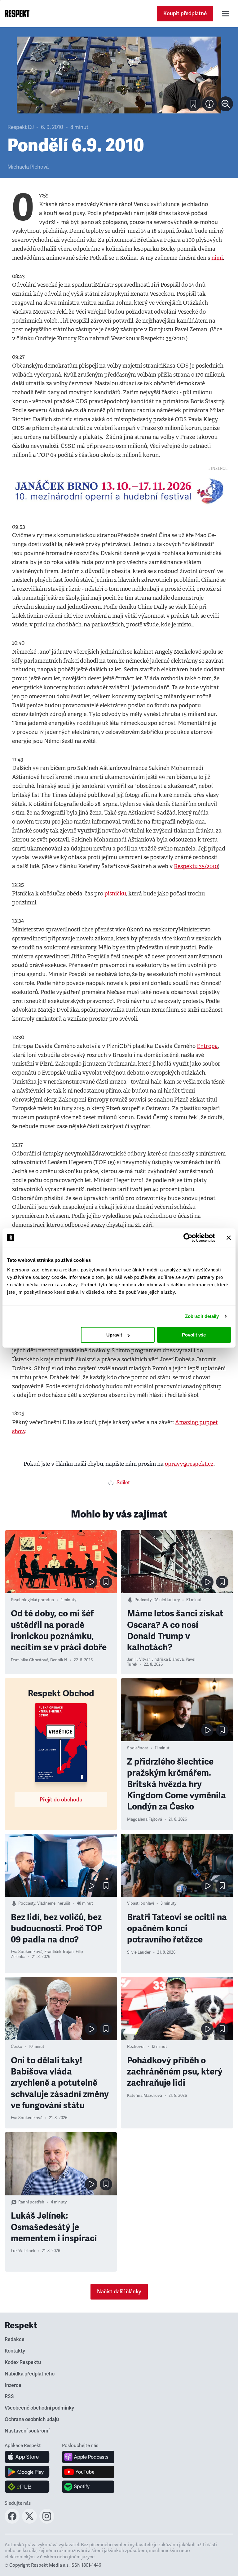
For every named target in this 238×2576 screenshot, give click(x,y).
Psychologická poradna (32, 1600)
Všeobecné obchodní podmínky (39, 2408)
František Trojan (59, 1952)
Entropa (207, 1046)
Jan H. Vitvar (138, 1659)
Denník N (59, 1660)
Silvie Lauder (139, 1952)
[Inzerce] (119, 491)
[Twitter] (29, 2522)
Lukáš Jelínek (23, 2251)
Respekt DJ (21, 127)
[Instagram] (47, 2522)
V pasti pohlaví (141, 1903)
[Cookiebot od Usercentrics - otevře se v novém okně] (188, 1238)
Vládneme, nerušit (54, 1903)
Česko (17, 2047)
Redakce (15, 2340)
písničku (115, 894)
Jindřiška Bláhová (168, 1659)
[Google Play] (27, 2472)
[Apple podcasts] (88, 2457)
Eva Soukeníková (27, 1952)
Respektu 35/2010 (196, 866)
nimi (217, 258)
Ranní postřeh (31, 2202)
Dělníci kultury (167, 1600)
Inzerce (13, 2385)
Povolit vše (194, 1335)
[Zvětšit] (119, 75)
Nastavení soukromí (27, 2431)
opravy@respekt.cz (189, 1464)
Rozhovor (136, 2047)
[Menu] (226, 14)
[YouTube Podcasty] (88, 2472)
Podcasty (143, 1600)
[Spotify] (88, 2487)
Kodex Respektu (23, 2362)
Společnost (138, 1748)
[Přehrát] (91, 1582)
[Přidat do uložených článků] (106, 1582)
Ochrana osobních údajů (32, 2419)
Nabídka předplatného (30, 2374)
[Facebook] (12, 2522)
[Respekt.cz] (17, 14)
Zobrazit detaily (202, 1316)
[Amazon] (27, 2487)
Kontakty (15, 2351)
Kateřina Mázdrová (145, 2096)
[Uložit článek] (193, 104)
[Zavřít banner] (229, 1238)
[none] (226, 104)
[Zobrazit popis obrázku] (209, 104)
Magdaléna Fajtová (145, 1819)
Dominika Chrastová (30, 1660)
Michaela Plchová (28, 167)
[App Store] (27, 2457)
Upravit (114, 1335)
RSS (9, 2397)
